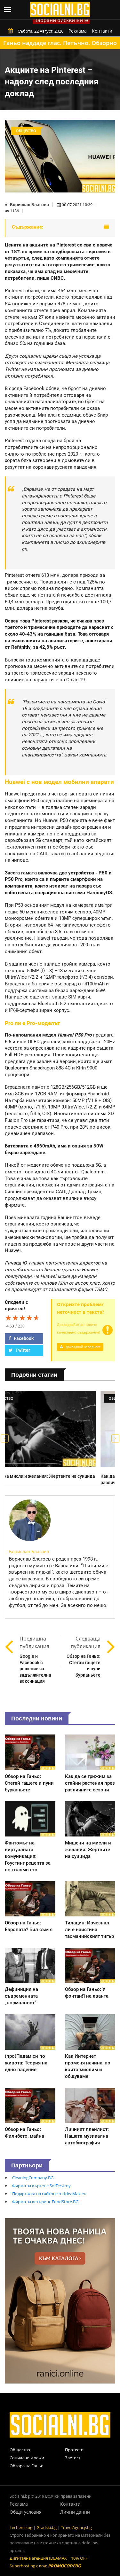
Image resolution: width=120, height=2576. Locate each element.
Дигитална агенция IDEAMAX (38, 2558)
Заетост (73, 2458)
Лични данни (75, 2512)
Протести (74, 2450)
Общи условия (26, 2512)
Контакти (102, 31)
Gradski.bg (47, 2527)
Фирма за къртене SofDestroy (41, 2186)
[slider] (22, 1318)
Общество (20, 2450)
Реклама (78, 31)
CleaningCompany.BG (33, 2178)
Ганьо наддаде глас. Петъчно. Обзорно (60, 43)
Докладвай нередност (83, 1347)
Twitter (22, 1350)
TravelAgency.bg (76, 2527)
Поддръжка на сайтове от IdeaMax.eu (49, 2194)
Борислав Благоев (29, 205)
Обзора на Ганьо (27, 2466)
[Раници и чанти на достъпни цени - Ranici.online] (60, 2300)
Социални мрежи (27, 2458)
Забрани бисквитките (61, 20)
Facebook (23, 1338)
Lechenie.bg (21, 2527)
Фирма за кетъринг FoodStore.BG (45, 2202)
